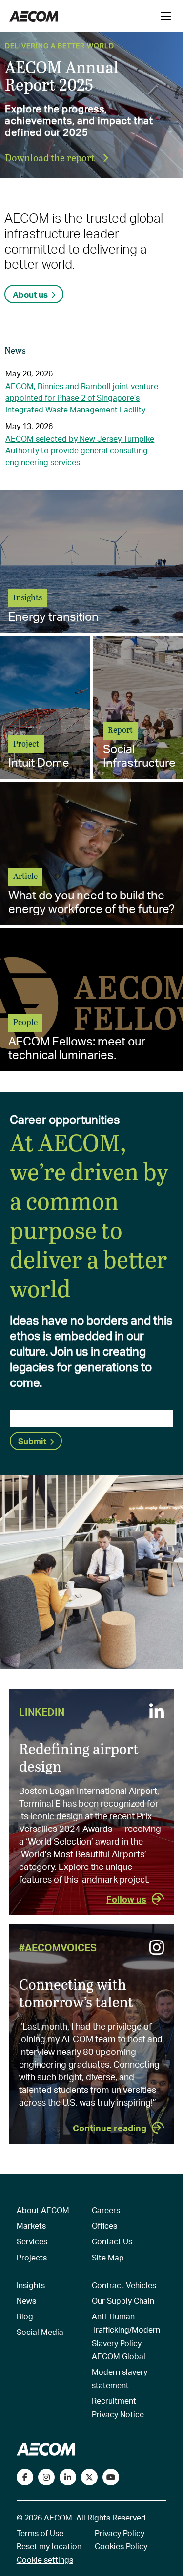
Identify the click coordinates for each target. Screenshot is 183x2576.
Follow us (126, 1899)
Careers (106, 2210)
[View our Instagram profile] (46, 2477)
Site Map (108, 2257)
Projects (32, 2257)
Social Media (40, 2332)
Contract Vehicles (124, 2285)
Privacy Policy (120, 2533)
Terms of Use (40, 2533)
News (26, 2301)
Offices (104, 2226)
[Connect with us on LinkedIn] (68, 2477)
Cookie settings (45, 2560)
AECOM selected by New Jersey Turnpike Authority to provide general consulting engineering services (80, 450)
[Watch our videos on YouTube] (111, 2477)
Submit (32, 1441)
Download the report (51, 157)
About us (30, 294)
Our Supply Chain (123, 2301)
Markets (31, 2226)
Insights (31, 2285)
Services (32, 2241)
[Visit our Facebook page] (25, 2477)
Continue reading (110, 2128)
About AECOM (43, 2210)
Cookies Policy (121, 2546)
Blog (25, 2316)
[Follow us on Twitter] (89, 2477)
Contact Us (112, 2241)
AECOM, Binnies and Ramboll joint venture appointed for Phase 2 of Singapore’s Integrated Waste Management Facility (82, 398)
